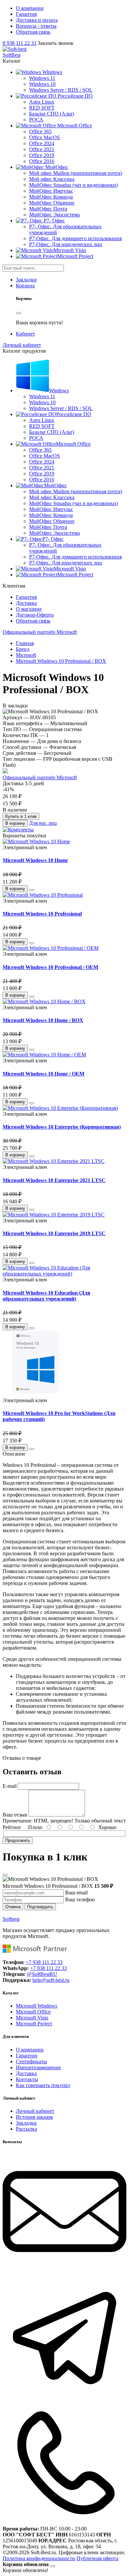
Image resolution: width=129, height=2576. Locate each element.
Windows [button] (59, 390)
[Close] (19, 313)
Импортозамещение (38, 2067)
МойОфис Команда (51, 197)
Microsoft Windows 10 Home (35, 860)
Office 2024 (42, 143)
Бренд (23, 649)
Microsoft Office (33, 2012)
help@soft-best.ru (51, 1980)
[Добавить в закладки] (32, 890)
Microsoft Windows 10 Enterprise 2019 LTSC (54, 1233)
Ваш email (76, 1893)
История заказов (34, 2117)
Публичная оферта (97, 2558)
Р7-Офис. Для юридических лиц (66, 244)
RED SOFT (42, 108)
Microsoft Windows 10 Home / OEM (43, 1074)
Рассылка (26, 2129)
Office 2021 (42, 149)
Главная (25, 643)
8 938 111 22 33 (20, 43)
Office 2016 (42, 161)
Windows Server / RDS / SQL (61, 90)
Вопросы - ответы (36, 26)
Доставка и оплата (37, 20)
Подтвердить (40, 1907)
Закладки (26, 2123)
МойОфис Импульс (51, 191)
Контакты (27, 2079)
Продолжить (18, 1840)
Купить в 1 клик (21, 816)
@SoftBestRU (42, 1974)
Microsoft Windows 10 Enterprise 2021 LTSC (54, 1180)
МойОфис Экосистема (54, 215)
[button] (39, 72)
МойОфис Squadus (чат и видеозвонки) (73, 185)
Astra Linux (42, 102)
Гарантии (27, 2056)
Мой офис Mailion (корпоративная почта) (76, 173)
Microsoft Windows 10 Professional (42, 914)
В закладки (15, 706)
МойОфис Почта (48, 209)
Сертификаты (31, 2061)
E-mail (10, 1786)
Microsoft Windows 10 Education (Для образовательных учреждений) (46, 1296)
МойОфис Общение (52, 203)
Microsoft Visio (70, 250)
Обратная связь (33, 32)
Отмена (13, 1907)
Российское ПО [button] (74, 414)
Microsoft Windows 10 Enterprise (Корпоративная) (62, 1127)
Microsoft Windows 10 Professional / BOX (61, 661)
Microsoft (26, 655)
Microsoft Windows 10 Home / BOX (43, 1020)
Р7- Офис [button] (53, 539)
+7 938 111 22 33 (44, 1962)
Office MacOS (44, 137)
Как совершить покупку (43, 2085)
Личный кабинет (35, 2111)
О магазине (29, 609)
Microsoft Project (75, 256)
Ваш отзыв (15, 1815)
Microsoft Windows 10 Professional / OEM (50, 967)
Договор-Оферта (35, 615)
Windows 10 (42, 84)
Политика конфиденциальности (39, 2558)
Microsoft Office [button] (73, 444)
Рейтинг (12, 1827)
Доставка (26, 603)
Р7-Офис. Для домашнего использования (75, 238)
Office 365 (40, 131)
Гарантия (26, 14)
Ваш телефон (80, 1900)
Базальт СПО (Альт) (52, 114)
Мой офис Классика (52, 179)
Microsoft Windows (37, 2006)
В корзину (15, 823)
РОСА (36, 120)
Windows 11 (42, 78)
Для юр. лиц (43, 823)
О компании (30, 8)
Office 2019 (42, 155)
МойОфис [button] (55, 485)
